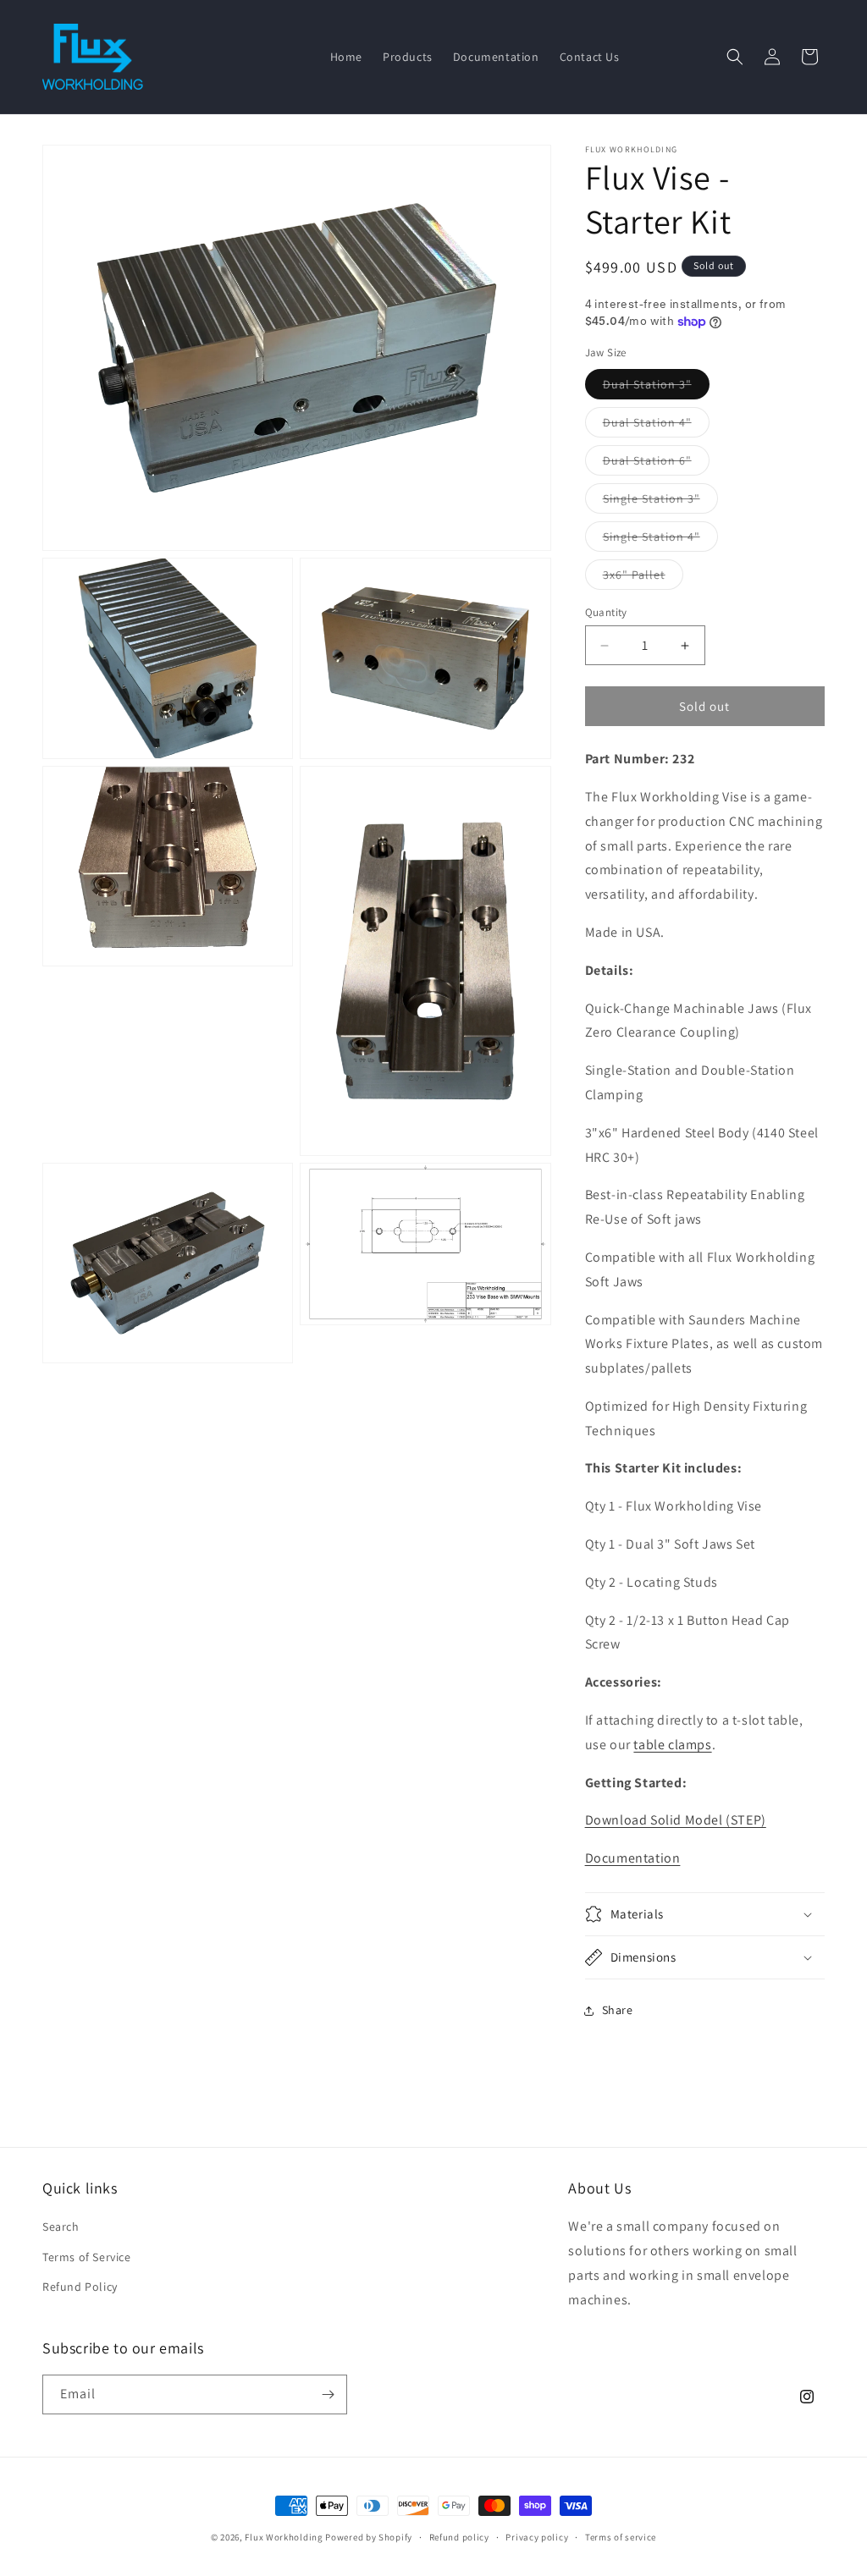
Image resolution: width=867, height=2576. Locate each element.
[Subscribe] (328, 2394)
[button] (735, 57)
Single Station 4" (660, 540)
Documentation (633, 1858)
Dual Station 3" (656, 388)
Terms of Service (87, 2257)
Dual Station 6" (656, 464)
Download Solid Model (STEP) (676, 1820)
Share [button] (618, 2010)
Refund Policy (80, 2287)
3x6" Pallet (643, 578)
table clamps (672, 1745)
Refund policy (459, 2537)
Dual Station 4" (656, 426)
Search (61, 2226)
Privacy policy (537, 2537)
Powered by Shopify (369, 2537)
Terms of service (621, 2537)
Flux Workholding (284, 2537)
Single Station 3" (660, 502)
